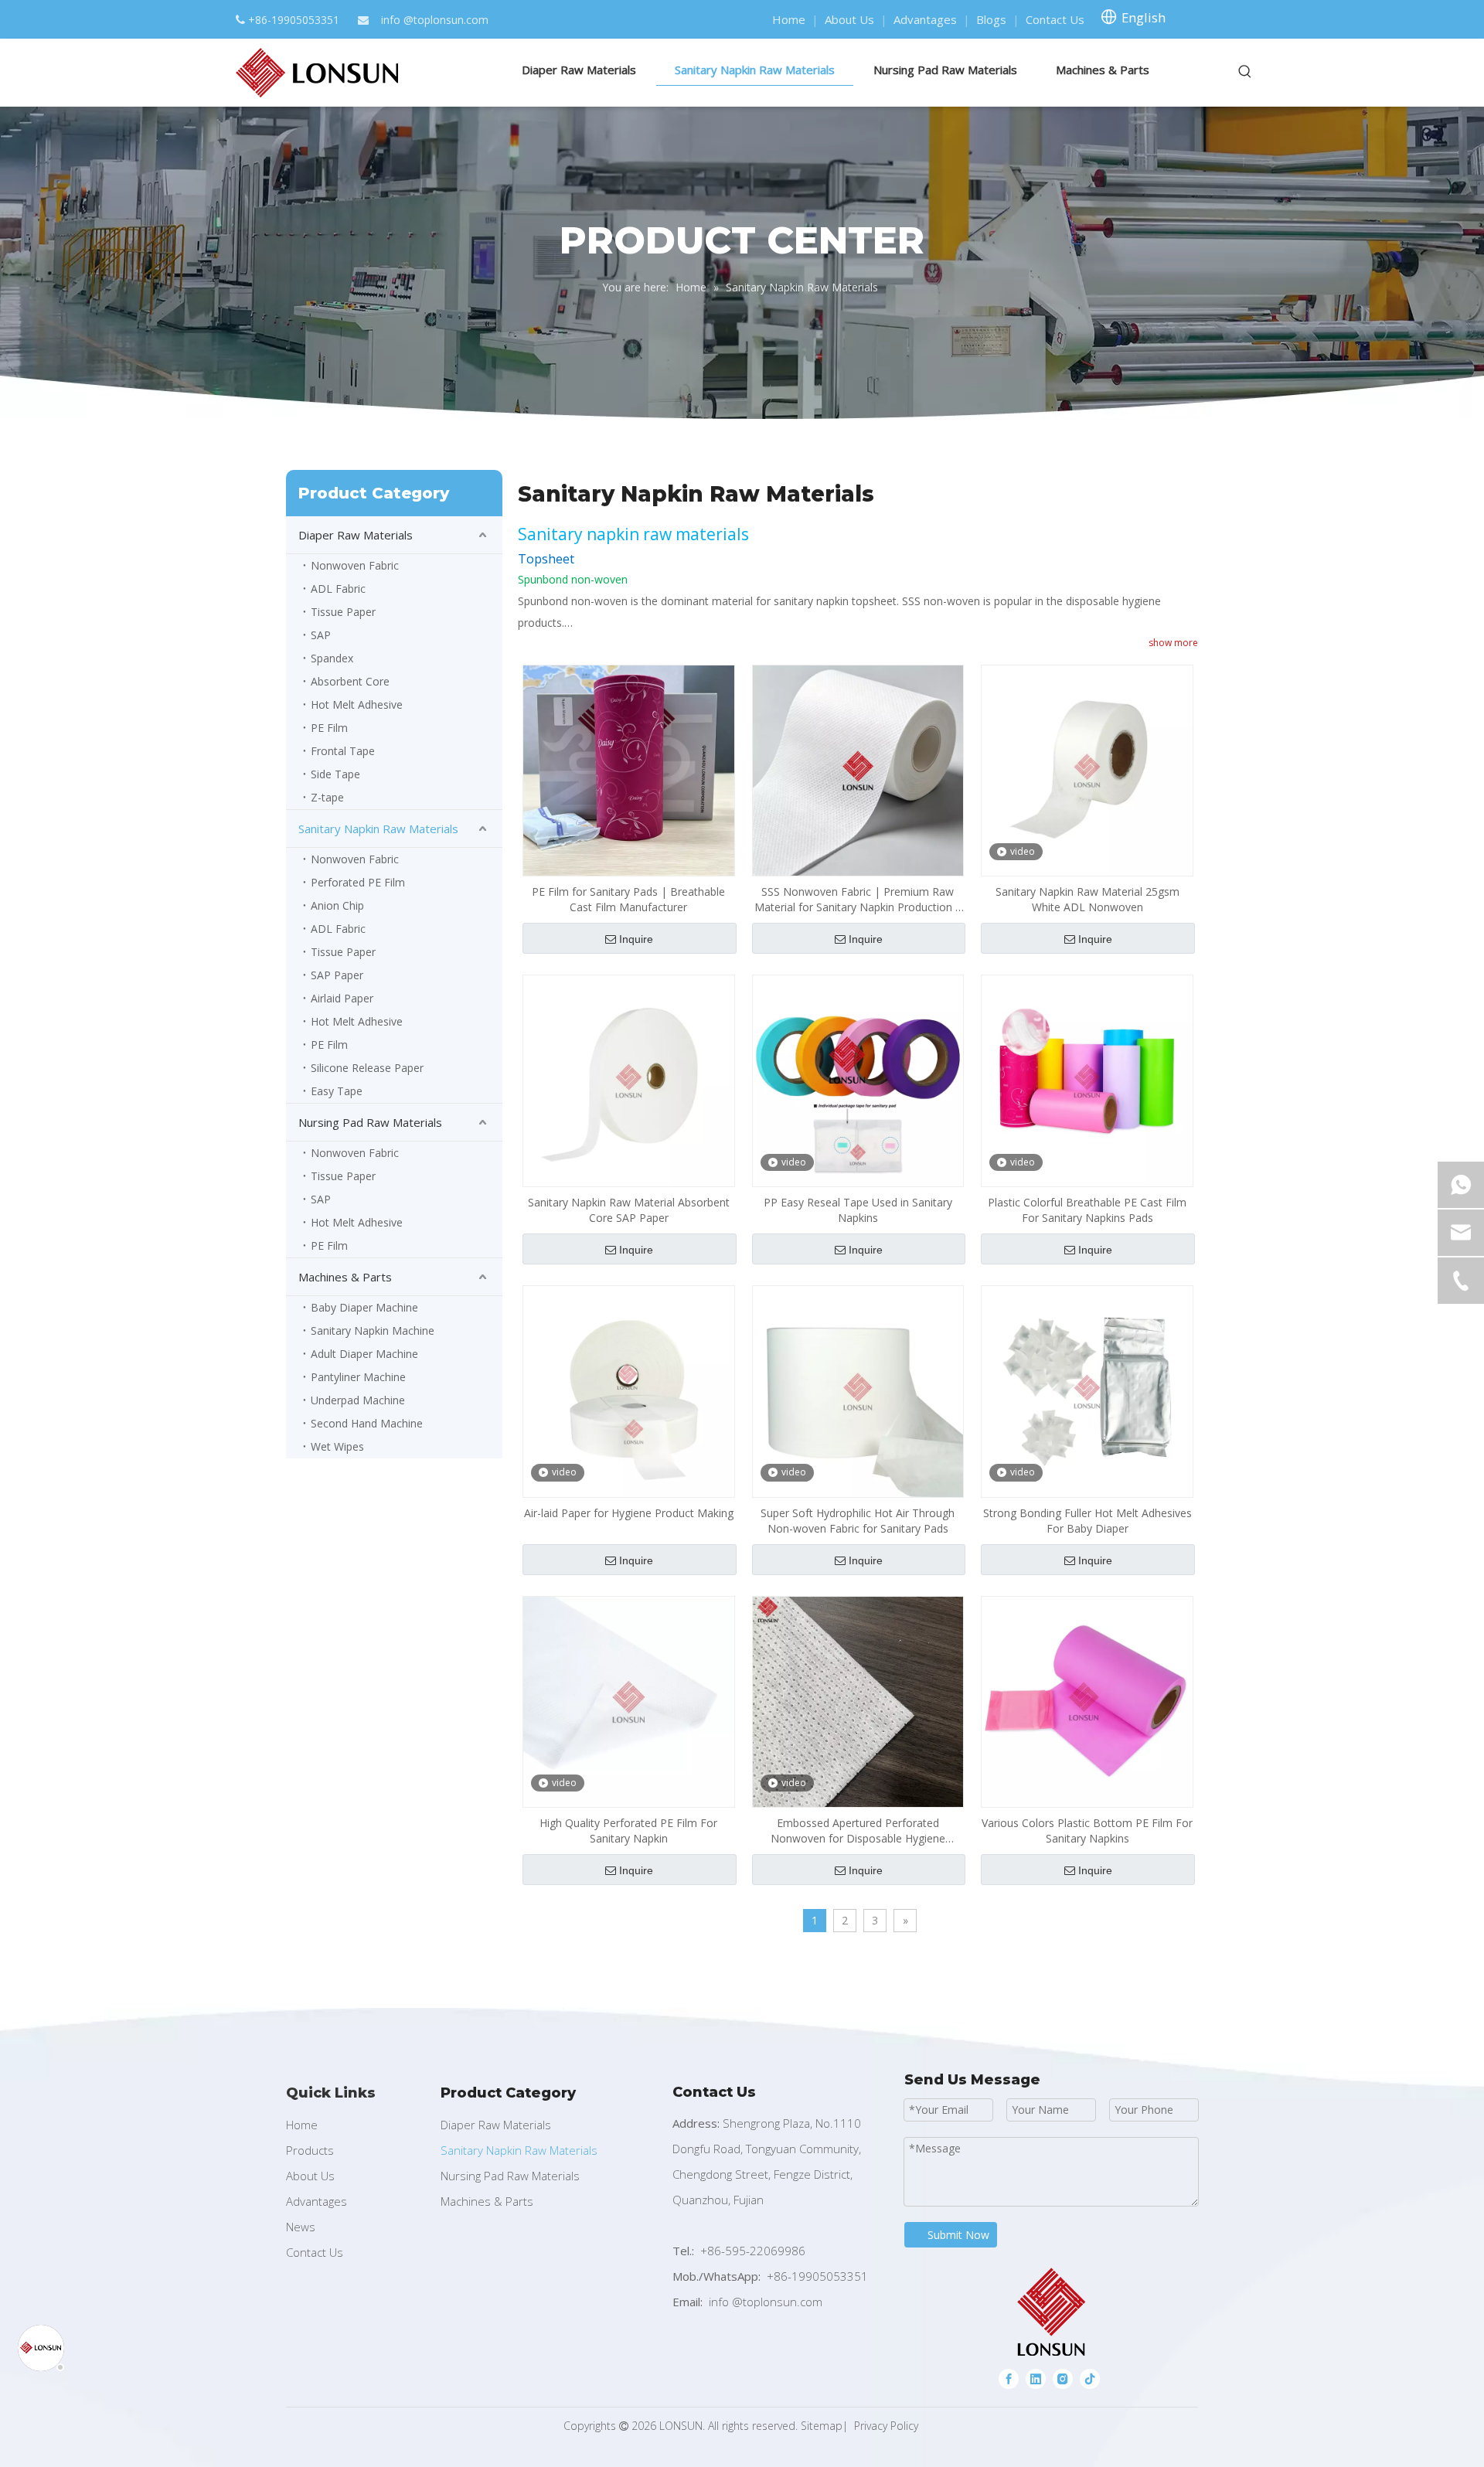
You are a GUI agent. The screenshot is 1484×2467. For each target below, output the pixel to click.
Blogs (991, 19)
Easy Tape (337, 1091)
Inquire (636, 939)
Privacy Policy (886, 2426)
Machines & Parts (345, 1277)
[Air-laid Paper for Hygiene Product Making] (629, 1390)
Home (789, 19)
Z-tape (327, 797)
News (301, 2227)
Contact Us (1055, 19)
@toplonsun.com (446, 20)
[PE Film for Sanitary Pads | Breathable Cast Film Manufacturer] (629, 769)
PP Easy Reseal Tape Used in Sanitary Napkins (858, 1210)
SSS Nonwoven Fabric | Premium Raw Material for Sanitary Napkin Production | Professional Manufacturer (858, 900)
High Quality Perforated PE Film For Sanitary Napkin (628, 1831)
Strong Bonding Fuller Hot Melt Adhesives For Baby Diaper (1087, 1521)
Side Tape (335, 774)
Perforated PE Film (358, 882)
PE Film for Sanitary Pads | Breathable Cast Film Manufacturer (628, 899)
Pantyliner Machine (358, 1377)
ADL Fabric (338, 589)
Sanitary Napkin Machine (373, 1330)
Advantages (925, 19)
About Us (849, 19)
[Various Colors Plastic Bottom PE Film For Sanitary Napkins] (1087, 1701)
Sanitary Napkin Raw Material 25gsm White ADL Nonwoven (1087, 899)
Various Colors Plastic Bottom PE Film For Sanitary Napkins (1087, 1831)
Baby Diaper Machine (364, 1307)
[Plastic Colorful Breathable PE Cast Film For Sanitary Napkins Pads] (1087, 1079)
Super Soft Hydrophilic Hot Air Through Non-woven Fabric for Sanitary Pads (858, 1521)
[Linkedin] (1036, 2378)
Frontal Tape (343, 751)
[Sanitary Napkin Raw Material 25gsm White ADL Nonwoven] (1087, 769)
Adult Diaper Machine (364, 1354)
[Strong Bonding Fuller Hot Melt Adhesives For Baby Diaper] (1087, 1390)
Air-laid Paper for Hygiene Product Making (629, 1513)
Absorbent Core (350, 681)
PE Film (329, 728)
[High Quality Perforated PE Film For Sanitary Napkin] (629, 1701)
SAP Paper (337, 975)
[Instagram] (1063, 2378)
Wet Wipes (337, 1446)
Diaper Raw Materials (356, 535)
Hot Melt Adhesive (357, 704)
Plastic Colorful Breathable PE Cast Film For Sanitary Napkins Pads (1087, 1210)
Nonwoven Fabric (355, 565)
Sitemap (822, 2426)
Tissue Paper (343, 612)
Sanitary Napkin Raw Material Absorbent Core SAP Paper (629, 1210)
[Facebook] (1009, 2378)
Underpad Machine (358, 1400)
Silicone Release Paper (367, 1068)
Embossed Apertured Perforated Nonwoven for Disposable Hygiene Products (858, 1831)
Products (310, 2150)
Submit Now (958, 2235)
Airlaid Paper (342, 998)
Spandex (332, 658)
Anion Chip (337, 905)
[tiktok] (1090, 2378)
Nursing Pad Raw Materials (370, 1122)
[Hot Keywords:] (1245, 72)
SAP (321, 635)
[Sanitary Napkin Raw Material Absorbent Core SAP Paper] (629, 1079)
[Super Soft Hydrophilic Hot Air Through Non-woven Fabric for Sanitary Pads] (858, 1390)
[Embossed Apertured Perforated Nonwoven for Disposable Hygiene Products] (858, 1701)
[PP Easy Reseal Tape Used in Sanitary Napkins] (858, 1079)
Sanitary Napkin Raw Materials (378, 829)
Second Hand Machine (367, 1423)
